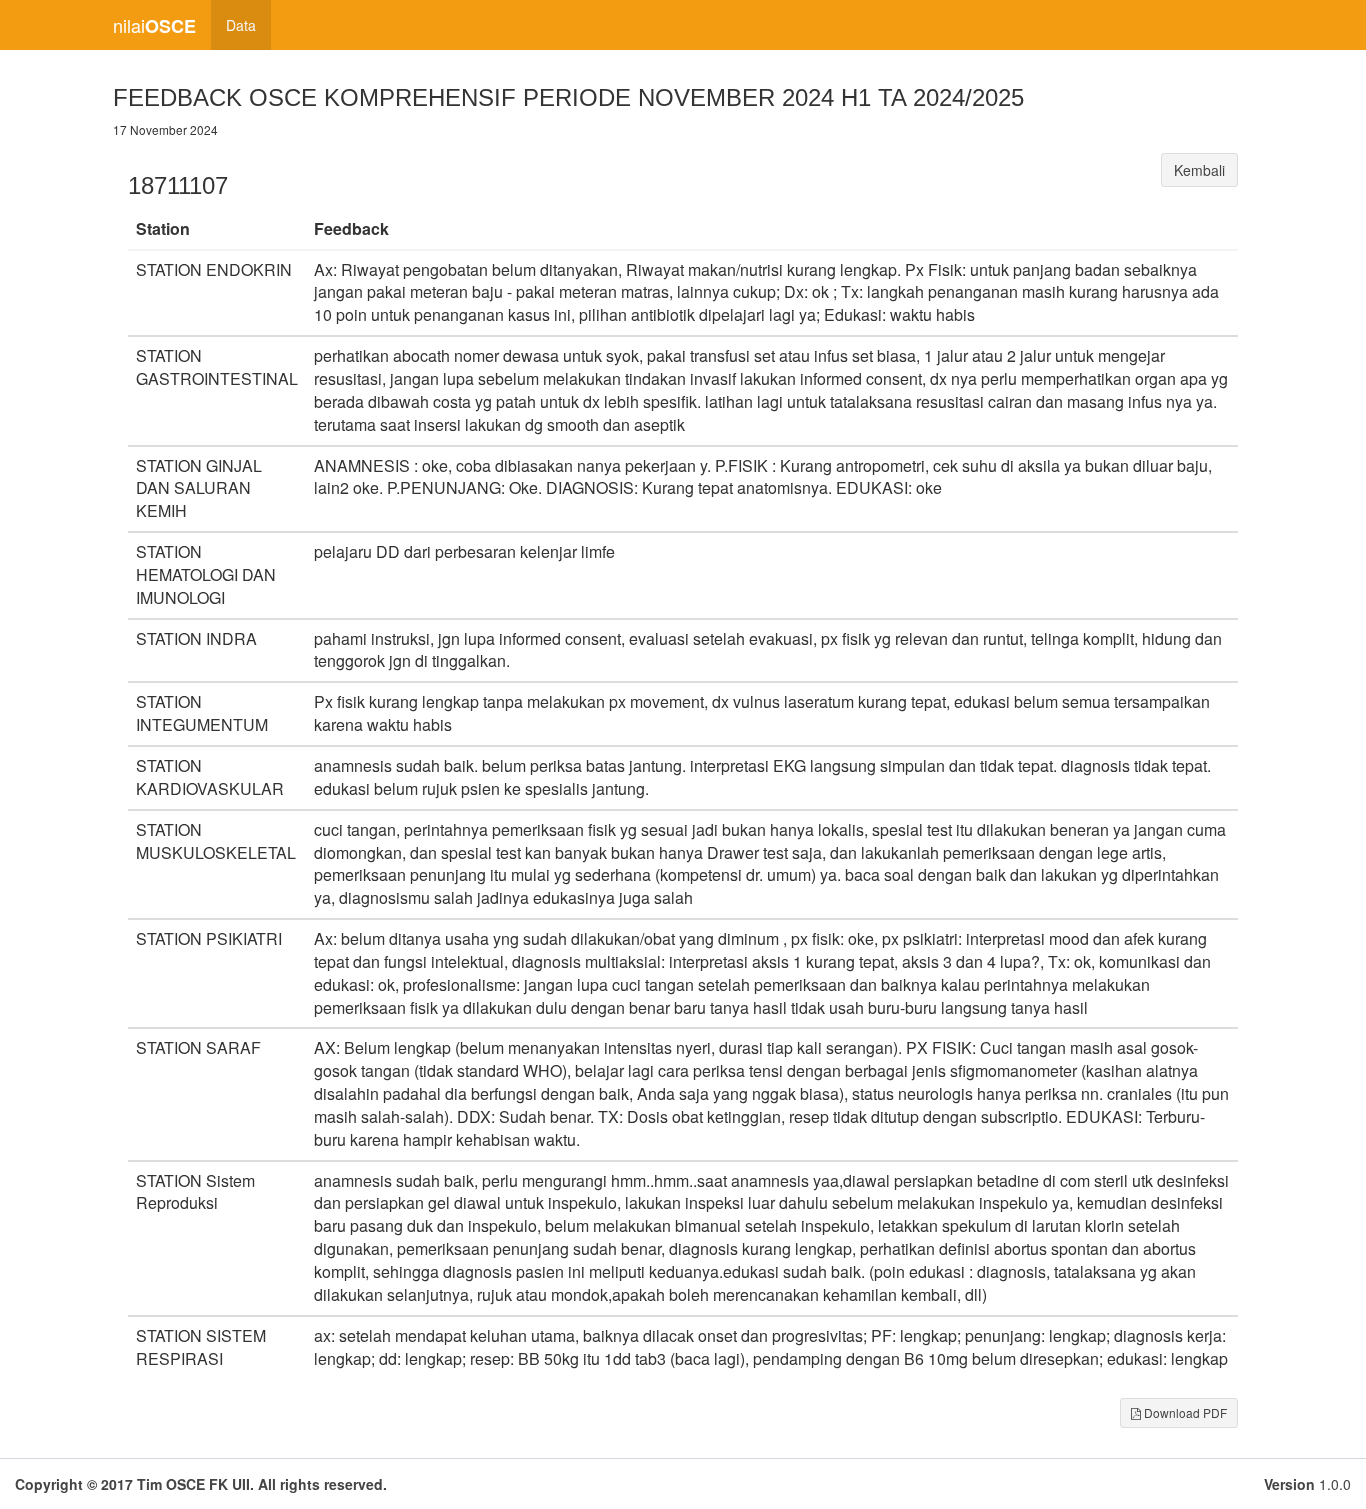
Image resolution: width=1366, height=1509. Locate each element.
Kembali (1199, 170)
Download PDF (1184, 1412)
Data (241, 25)
